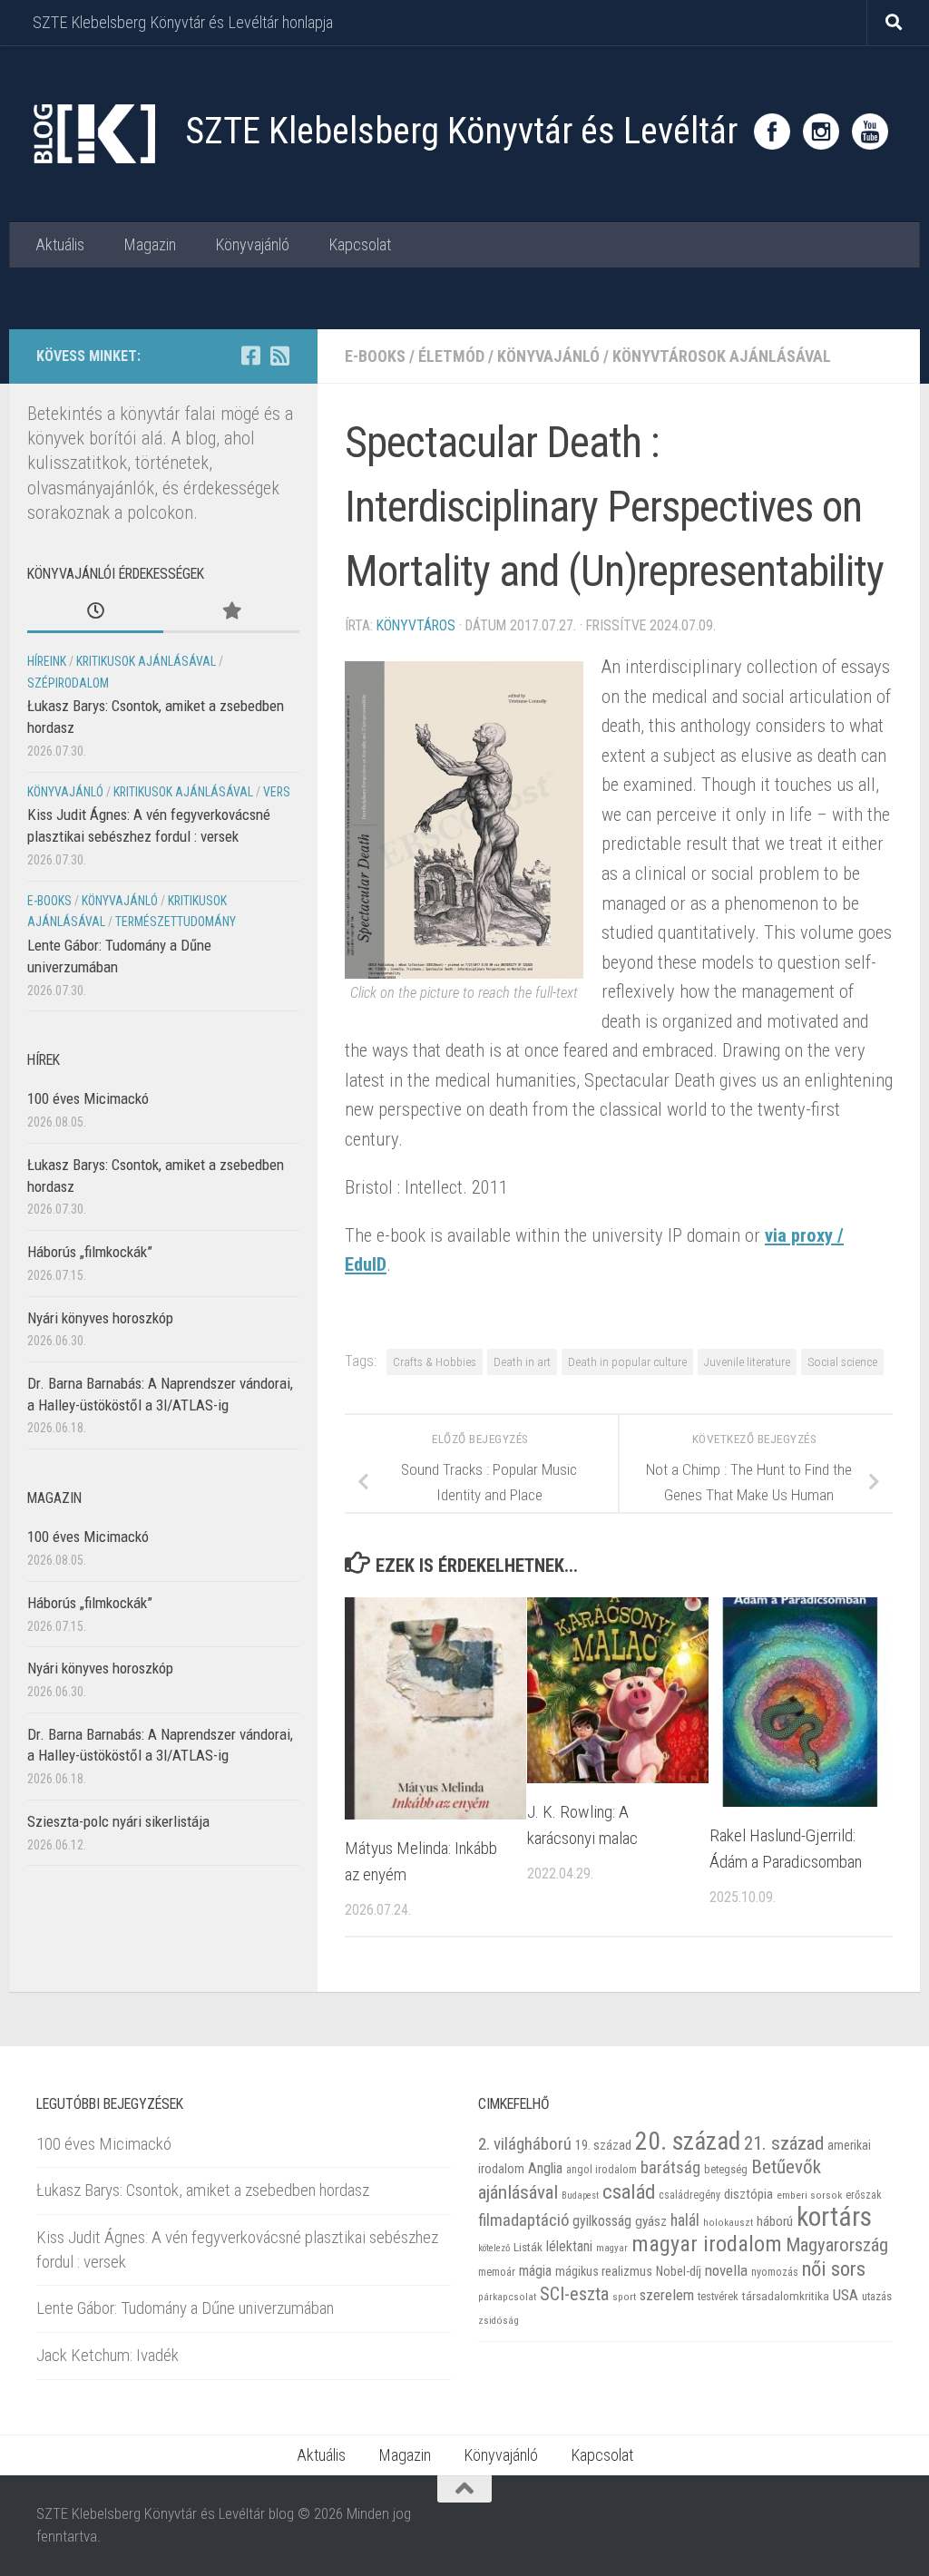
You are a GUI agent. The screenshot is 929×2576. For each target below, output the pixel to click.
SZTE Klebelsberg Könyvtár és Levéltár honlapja (183, 22)
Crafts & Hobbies (435, 1361)
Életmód (451, 356)
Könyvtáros (416, 625)
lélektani (569, 2247)
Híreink (47, 661)
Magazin (150, 244)
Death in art (522, 1361)
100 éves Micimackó (88, 1098)
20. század (688, 2141)
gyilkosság (602, 2221)
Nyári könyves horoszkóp (100, 1318)
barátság (670, 2167)
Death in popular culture (627, 1361)
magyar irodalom (707, 2244)
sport (624, 2297)
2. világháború (525, 2144)
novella (726, 2270)
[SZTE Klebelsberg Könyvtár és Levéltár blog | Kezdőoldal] (93, 134)
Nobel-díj (679, 2271)
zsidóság (499, 2321)
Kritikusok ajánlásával (146, 661)
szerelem (667, 2295)
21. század (784, 2143)
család (629, 2191)
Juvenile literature (747, 1361)
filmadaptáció (523, 2220)
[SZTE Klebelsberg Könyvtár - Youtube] (870, 132)
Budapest (580, 2195)
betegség (726, 2169)
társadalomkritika (786, 2296)
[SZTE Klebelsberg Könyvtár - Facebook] (772, 132)
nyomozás (775, 2272)
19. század (603, 2145)
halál (685, 2220)
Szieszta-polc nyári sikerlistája (118, 1821)
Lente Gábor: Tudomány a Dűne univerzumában (185, 2308)
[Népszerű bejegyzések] (231, 612)
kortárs (834, 2217)
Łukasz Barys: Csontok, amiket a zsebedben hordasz (203, 2190)
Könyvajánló (252, 244)
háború (775, 2221)
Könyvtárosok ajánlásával (722, 356)
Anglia (545, 2168)
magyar (612, 2248)
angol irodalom (601, 2170)
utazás (877, 2296)
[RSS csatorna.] (279, 356)
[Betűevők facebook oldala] (250, 356)
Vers (277, 792)
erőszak (864, 2195)
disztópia (748, 2194)
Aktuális (60, 244)
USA (846, 2295)
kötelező (494, 2248)
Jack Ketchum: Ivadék (108, 2355)
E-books (375, 356)
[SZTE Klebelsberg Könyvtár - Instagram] (821, 132)
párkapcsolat (507, 2297)
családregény (689, 2195)
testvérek (718, 2297)
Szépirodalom (68, 683)
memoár (497, 2272)
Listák (528, 2247)
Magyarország (837, 2245)
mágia (535, 2271)
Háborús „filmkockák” (90, 1252)
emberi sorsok (809, 2195)
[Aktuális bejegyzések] (95, 612)
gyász (651, 2221)
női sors (834, 2269)
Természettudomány (176, 922)
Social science (842, 1361)
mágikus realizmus (604, 2271)
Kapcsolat (360, 244)
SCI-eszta (574, 2294)
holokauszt (728, 2223)
